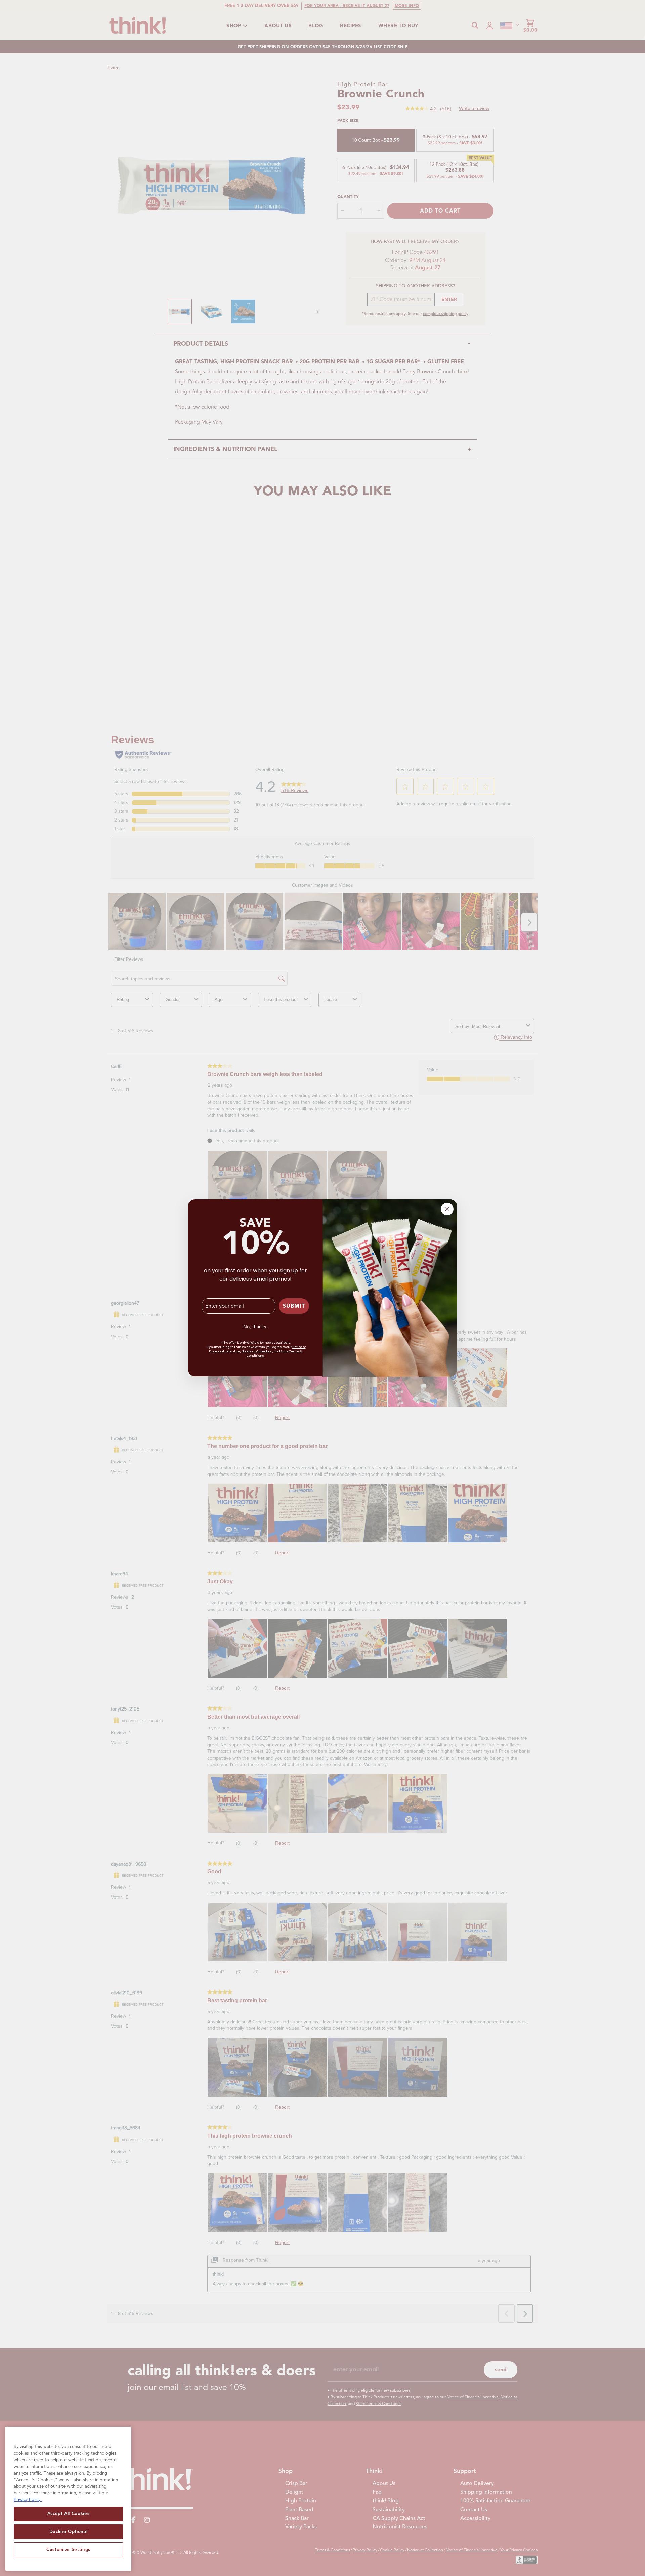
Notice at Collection (257, 1352)
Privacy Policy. (28, 2499)
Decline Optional (69, 2532)
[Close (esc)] (447, 1209)
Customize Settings (68, 2550)
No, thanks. (255, 1327)
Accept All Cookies (69, 2513)
